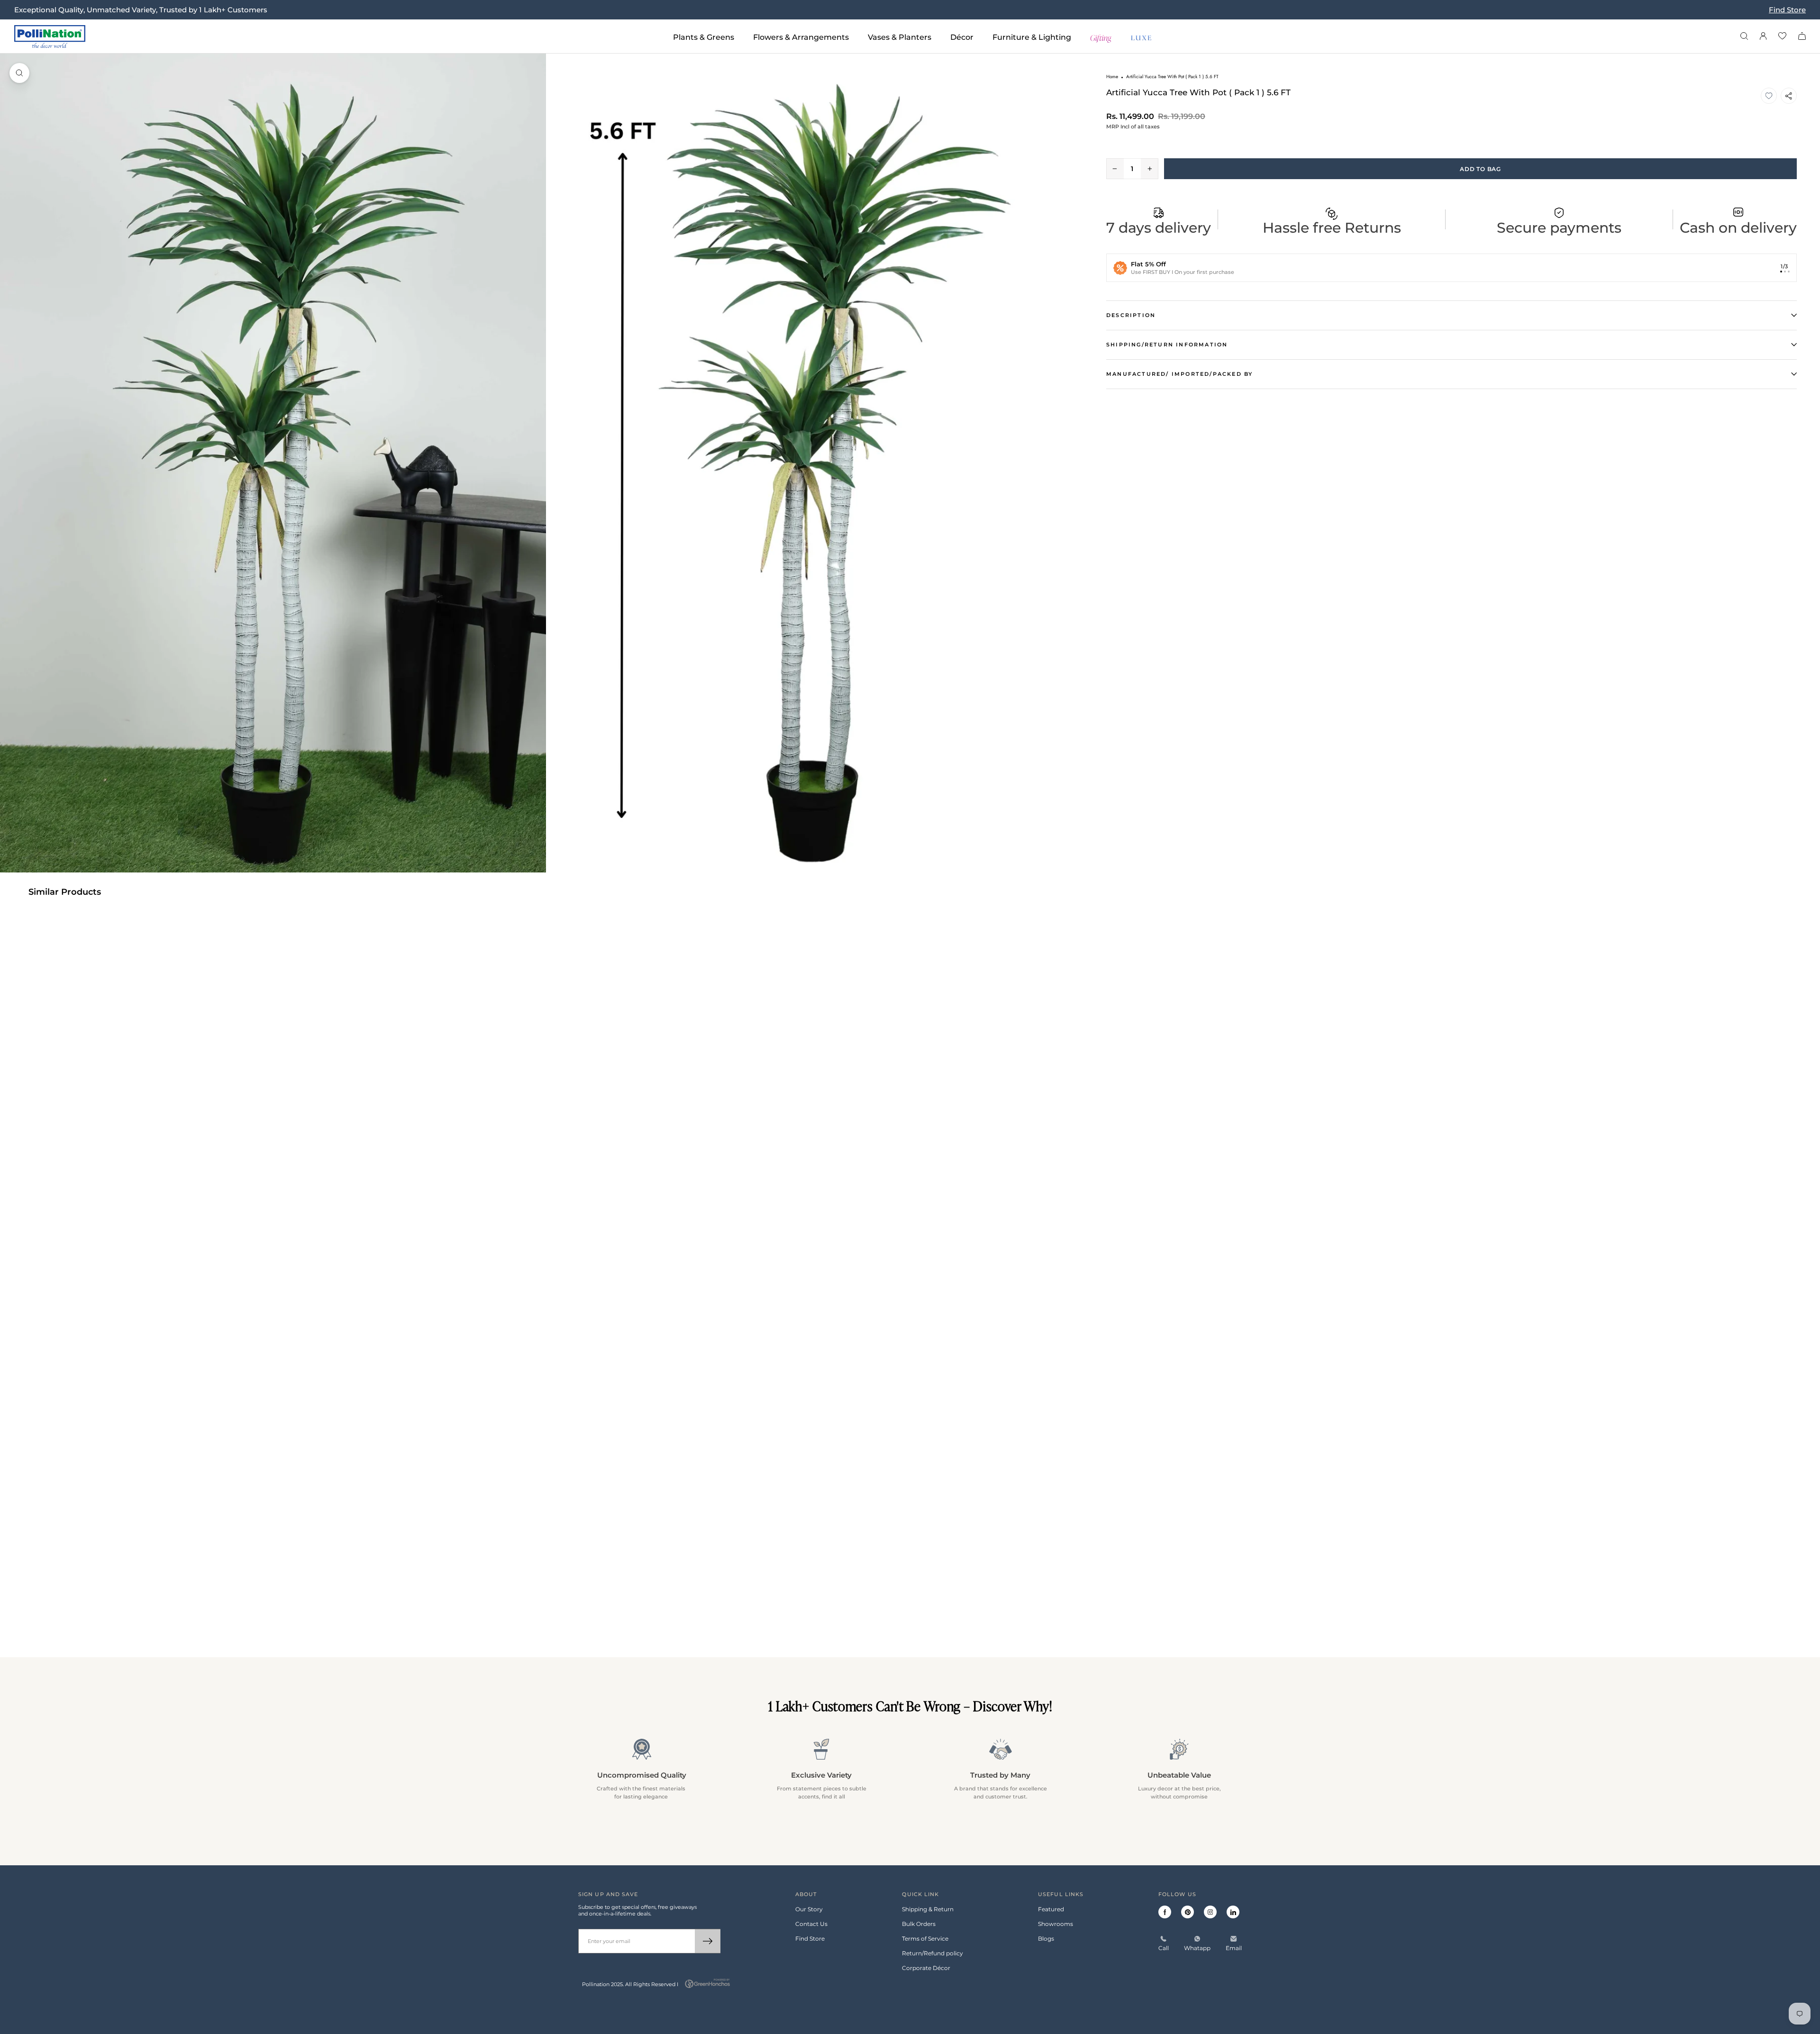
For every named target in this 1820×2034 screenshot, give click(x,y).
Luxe (1142, 37)
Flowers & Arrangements (801, 37)
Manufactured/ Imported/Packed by (1179, 374)
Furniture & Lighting (1032, 37)
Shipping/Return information (1167, 345)
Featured (1051, 1909)
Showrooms (1056, 1924)
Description (1131, 315)
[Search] (1744, 37)
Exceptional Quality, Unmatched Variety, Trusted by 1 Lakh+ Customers (141, 10)
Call (1164, 1948)
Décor (962, 37)
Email (1234, 1948)
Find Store (1787, 10)
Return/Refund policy (933, 1953)
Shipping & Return (928, 1909)
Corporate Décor (926, 1968)
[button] (1769, 96)
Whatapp (1197, 1948)
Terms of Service (925, 1939)
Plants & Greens (704, 37)
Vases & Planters (900, 37)
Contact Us (811, 1924)
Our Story (809, 1909)
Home (1112, 77)
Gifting (1101, 37)
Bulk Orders (919, 1924)
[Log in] (1763, 37)
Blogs (1046, 1939)
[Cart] (1802, 37)
